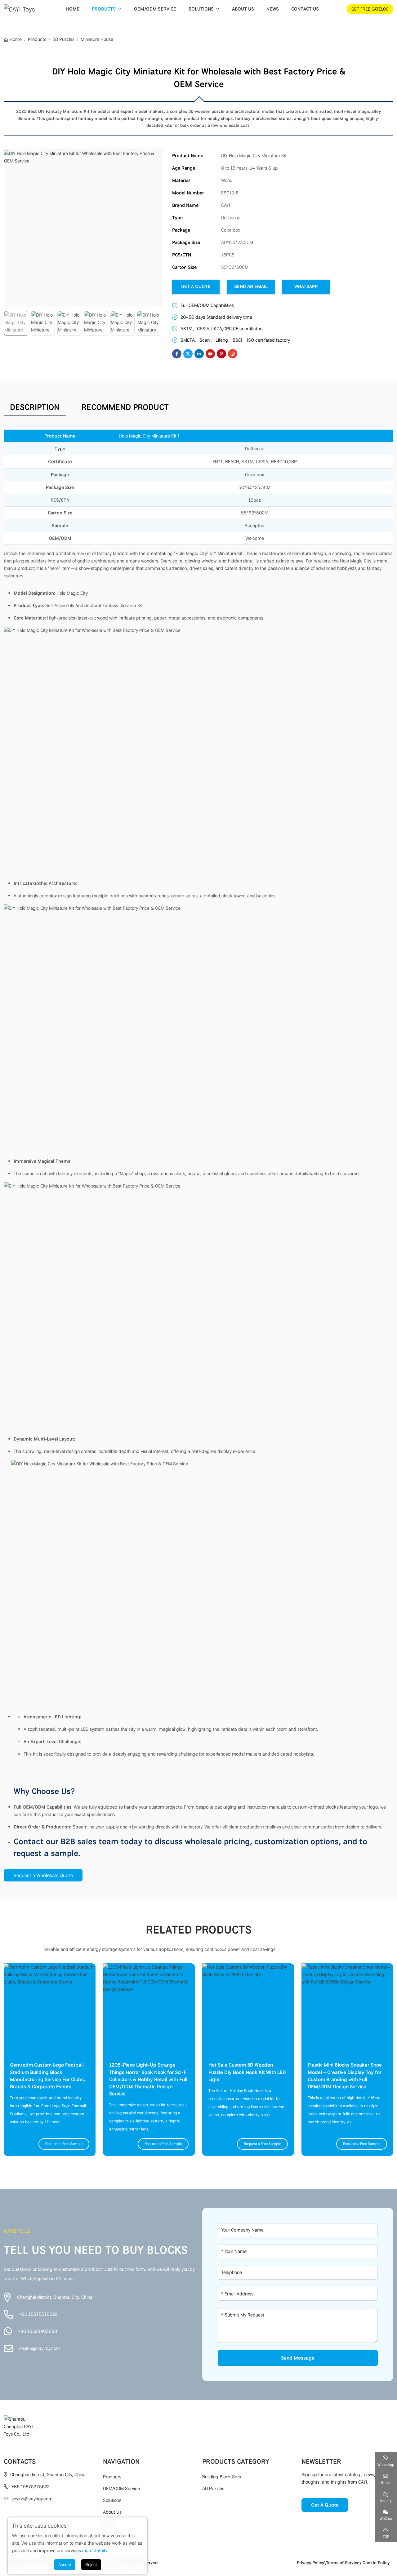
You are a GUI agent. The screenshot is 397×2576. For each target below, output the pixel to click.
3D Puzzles (213, 2489)
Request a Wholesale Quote (43, 1875)
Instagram (233, 354)
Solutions (201, 9)
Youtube (210, 354)
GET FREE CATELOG (370, 9)
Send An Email (251, 286)
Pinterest (221, 354)
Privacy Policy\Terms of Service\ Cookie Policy (343, 2563)
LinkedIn (199, 354)
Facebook (177, 354)
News (273, 9)
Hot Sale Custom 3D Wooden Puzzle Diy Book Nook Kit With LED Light (247, 2072)
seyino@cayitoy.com (40, 2348)
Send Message (298, 2358)
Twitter (188, 354)
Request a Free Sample (64, 2144)
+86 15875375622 (38, 2314)
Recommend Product (125, 407)
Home (73, 9)
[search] (335, 9)
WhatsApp (306, 286)
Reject (91, 2565)
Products (104, 9)
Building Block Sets (222, 2477)
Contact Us (305, 9)
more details (94, 2551)
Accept (65, 2565)
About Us (243, 9)
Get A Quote (196, 286)
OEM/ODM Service (155, 9)
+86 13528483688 (38, 2331)
